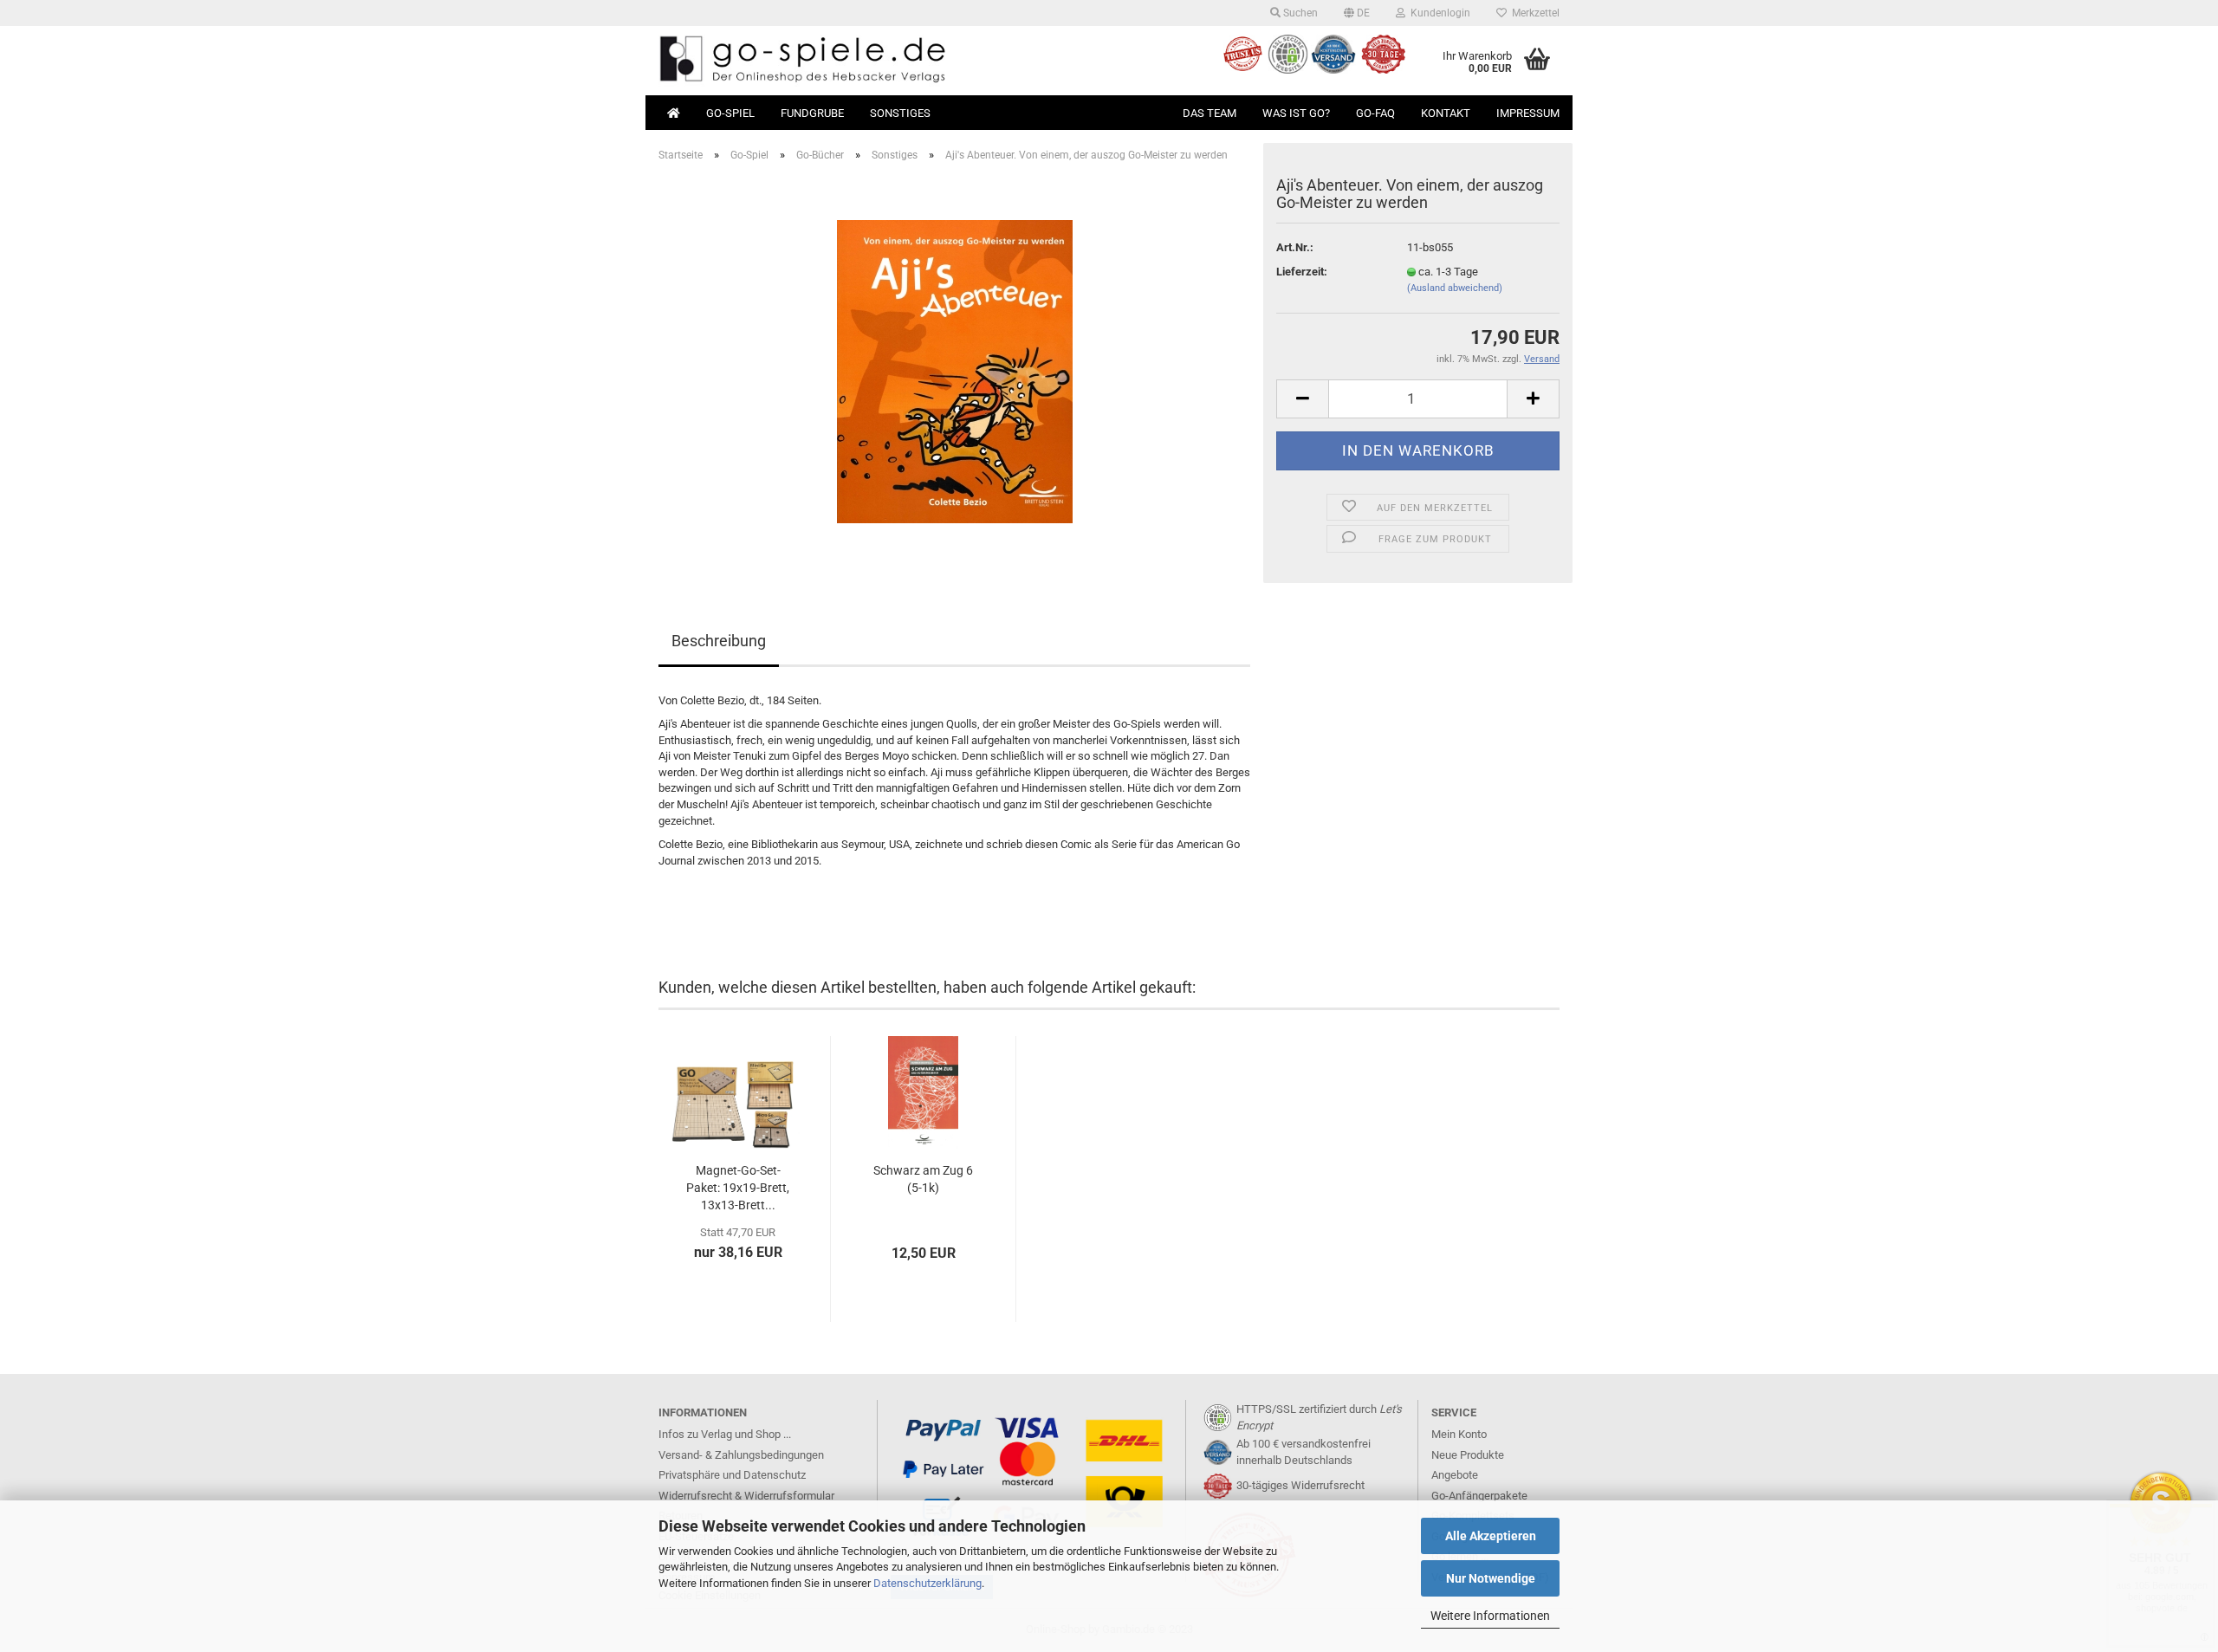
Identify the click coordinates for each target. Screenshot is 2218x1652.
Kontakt (1446, 113)
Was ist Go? (1296, 113)
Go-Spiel (730, 113)
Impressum (1528, 113)
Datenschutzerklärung (927, 1583)
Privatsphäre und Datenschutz (732, 1475)
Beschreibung (719, 641)
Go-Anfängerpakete (1479, 1496)
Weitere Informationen (1490, 1616)
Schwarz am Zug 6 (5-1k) (923, 1179)
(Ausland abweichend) (1455, 288)
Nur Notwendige (1491, 1578)
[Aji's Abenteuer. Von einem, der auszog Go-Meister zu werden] (955, 370)
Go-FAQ (1375, 113)
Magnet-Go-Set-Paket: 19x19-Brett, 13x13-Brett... (738, 1188)
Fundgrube (812, 113)
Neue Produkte (1468, 1455)
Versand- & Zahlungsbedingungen (741, 1455)
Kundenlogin (1438, 13)
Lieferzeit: (1302, 272)
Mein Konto (1459, 1434)
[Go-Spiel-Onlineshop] (877, 61)
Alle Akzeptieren (1491, 1536)
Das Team (1210, 113)
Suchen (1299, 13)
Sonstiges (900, 113)
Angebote (1455, 1475)
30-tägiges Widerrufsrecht (1300, 1485)
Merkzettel (1533, 13)
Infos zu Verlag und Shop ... (725, 1434)
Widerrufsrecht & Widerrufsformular (746, 1496)
